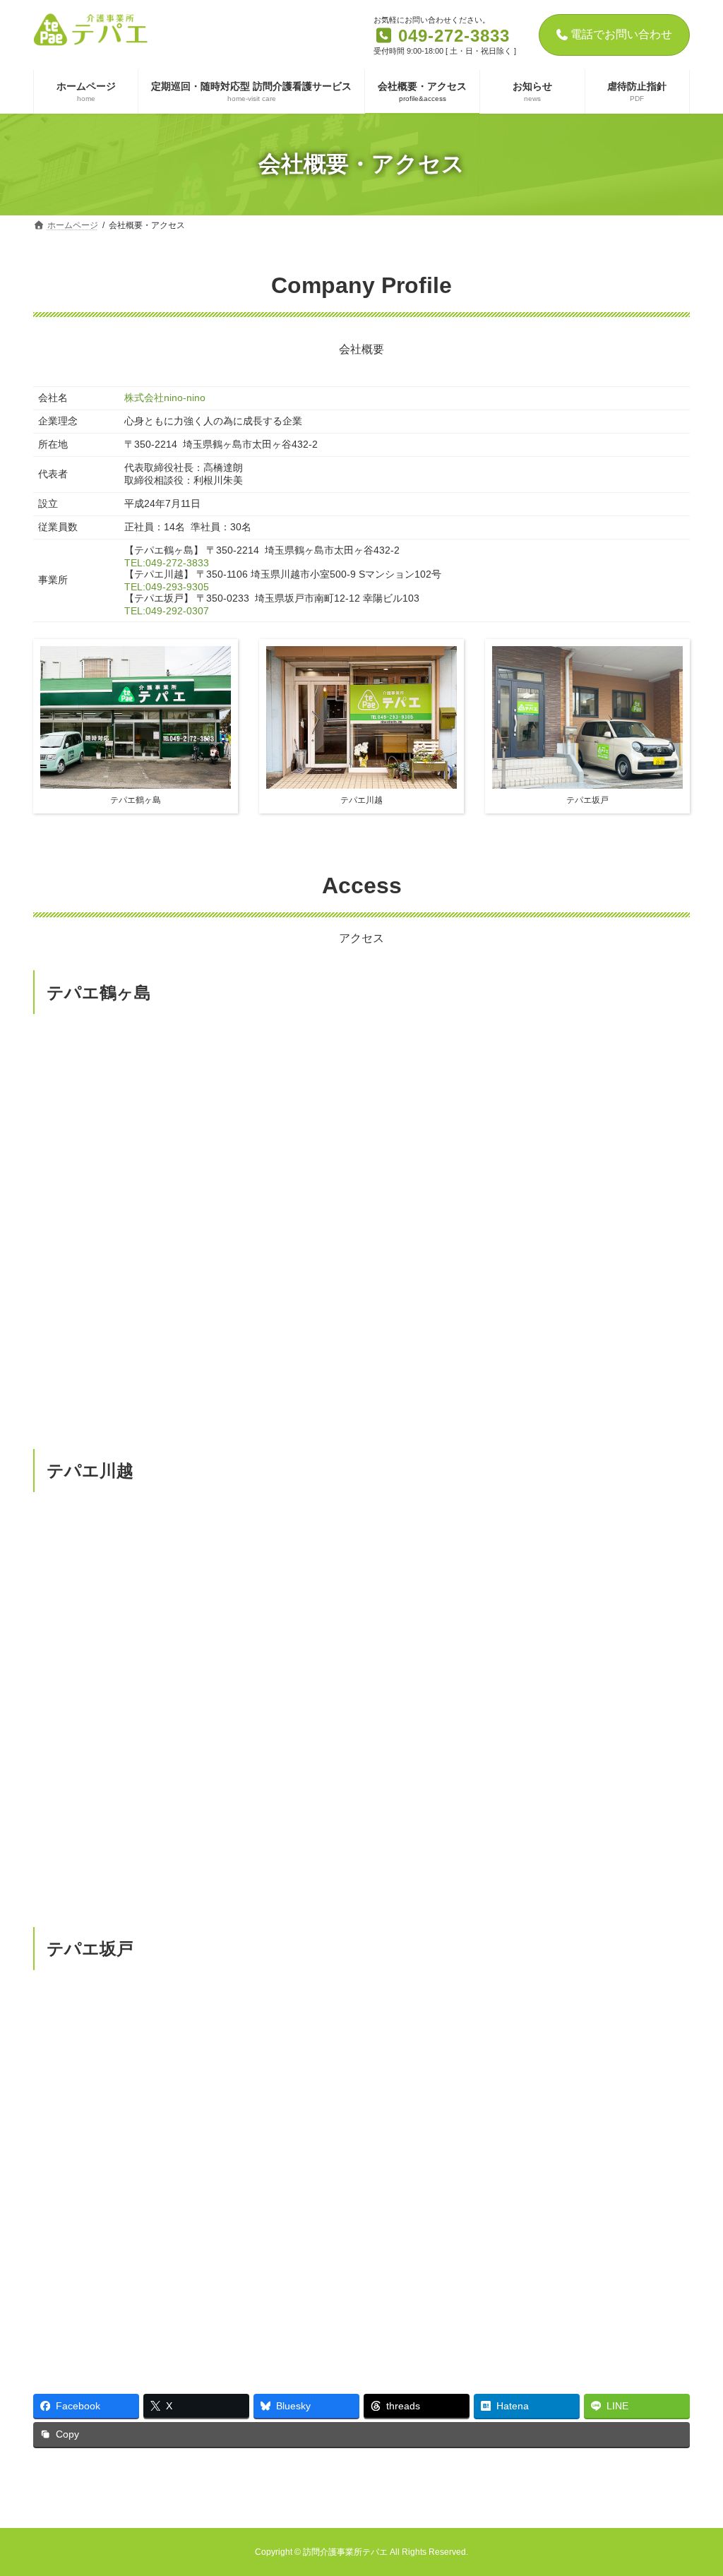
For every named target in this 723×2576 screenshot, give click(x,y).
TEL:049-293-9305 (167, 587)
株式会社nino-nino (165, 398)
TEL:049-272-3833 (167, 563)
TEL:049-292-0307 (167, 611)
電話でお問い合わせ (621, 34)
